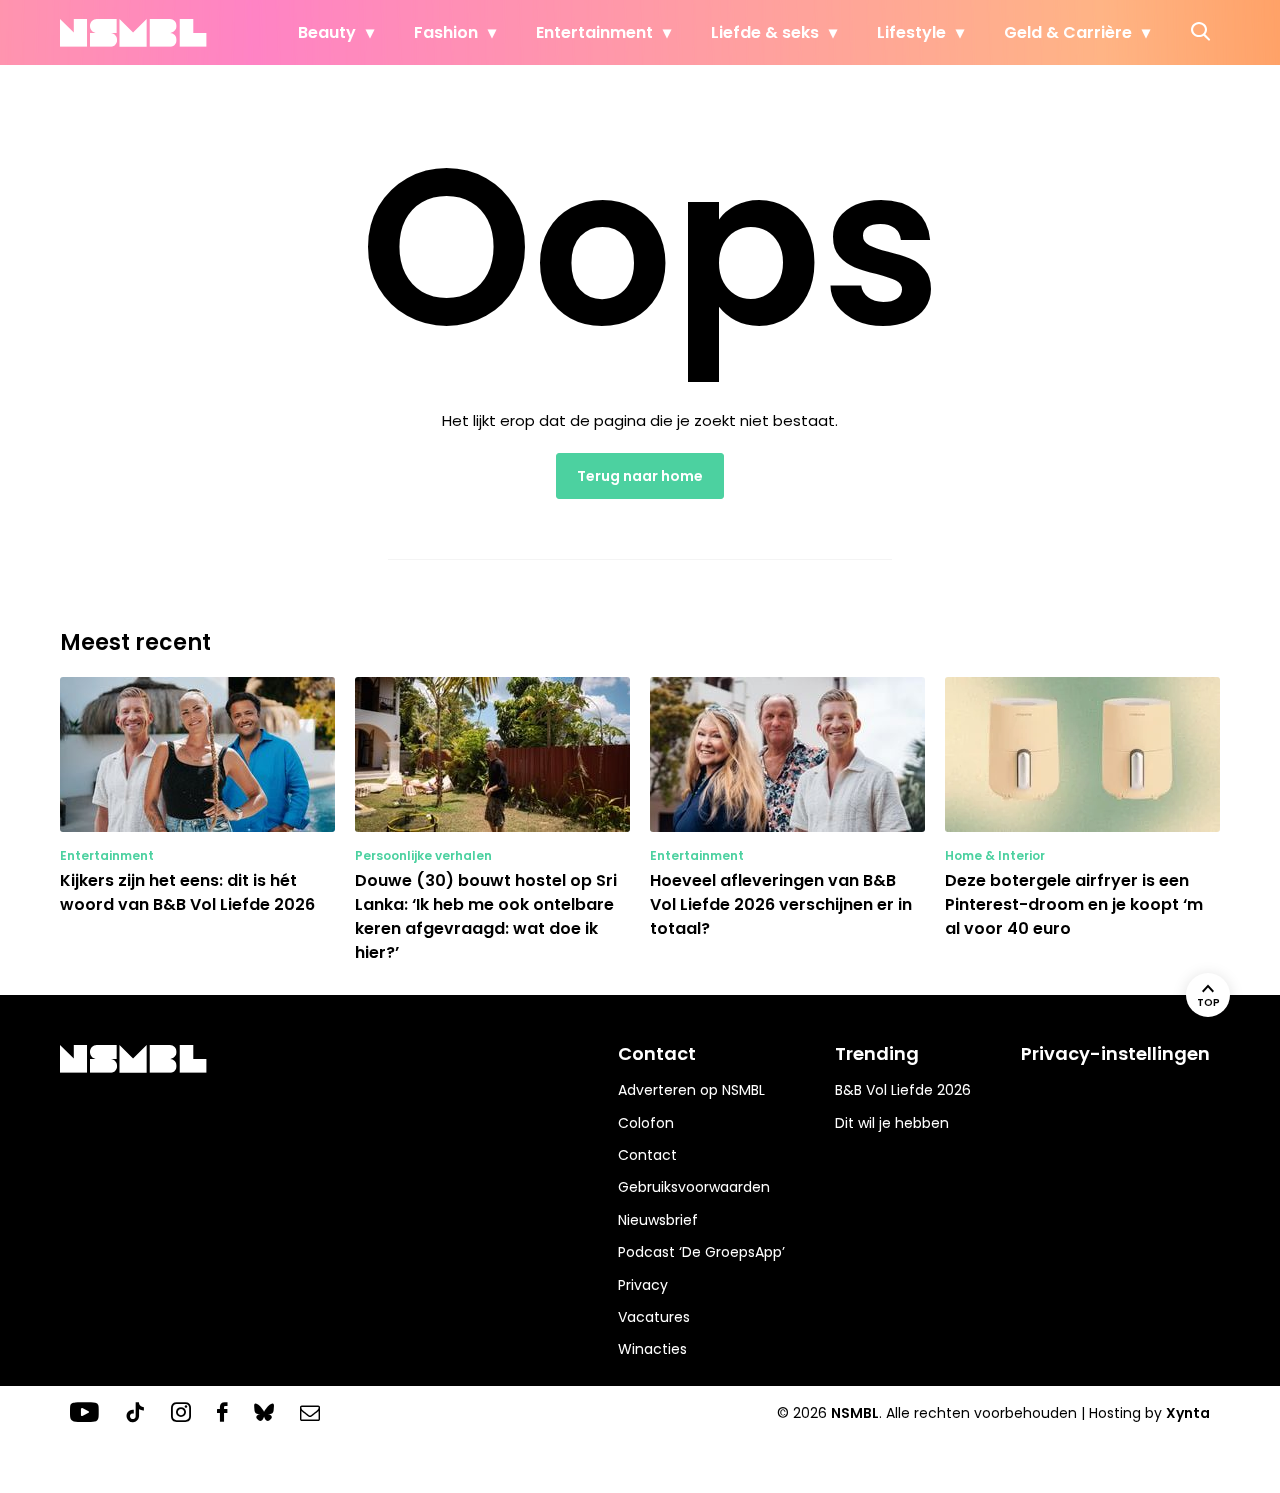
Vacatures (654, 1317)
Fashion (446, 32)
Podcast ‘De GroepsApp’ (701, 1252)
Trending (877, 1053)
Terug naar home (640, 476)
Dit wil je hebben (892, 1123)
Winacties (652, 1349)
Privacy (643, 1285)
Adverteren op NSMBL (691, 1090)
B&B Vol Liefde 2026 (903, 1090)
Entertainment (594, 32)
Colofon (646, 1123)
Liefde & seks (765, 32)
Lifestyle (911, 32)
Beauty (327, 32)
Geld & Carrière (1068, 32)
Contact (647, 1155)
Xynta (1188, 1413)
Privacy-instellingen (1115, 1053)
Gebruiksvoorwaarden (694, 1187)
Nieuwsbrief (658, 1220)
